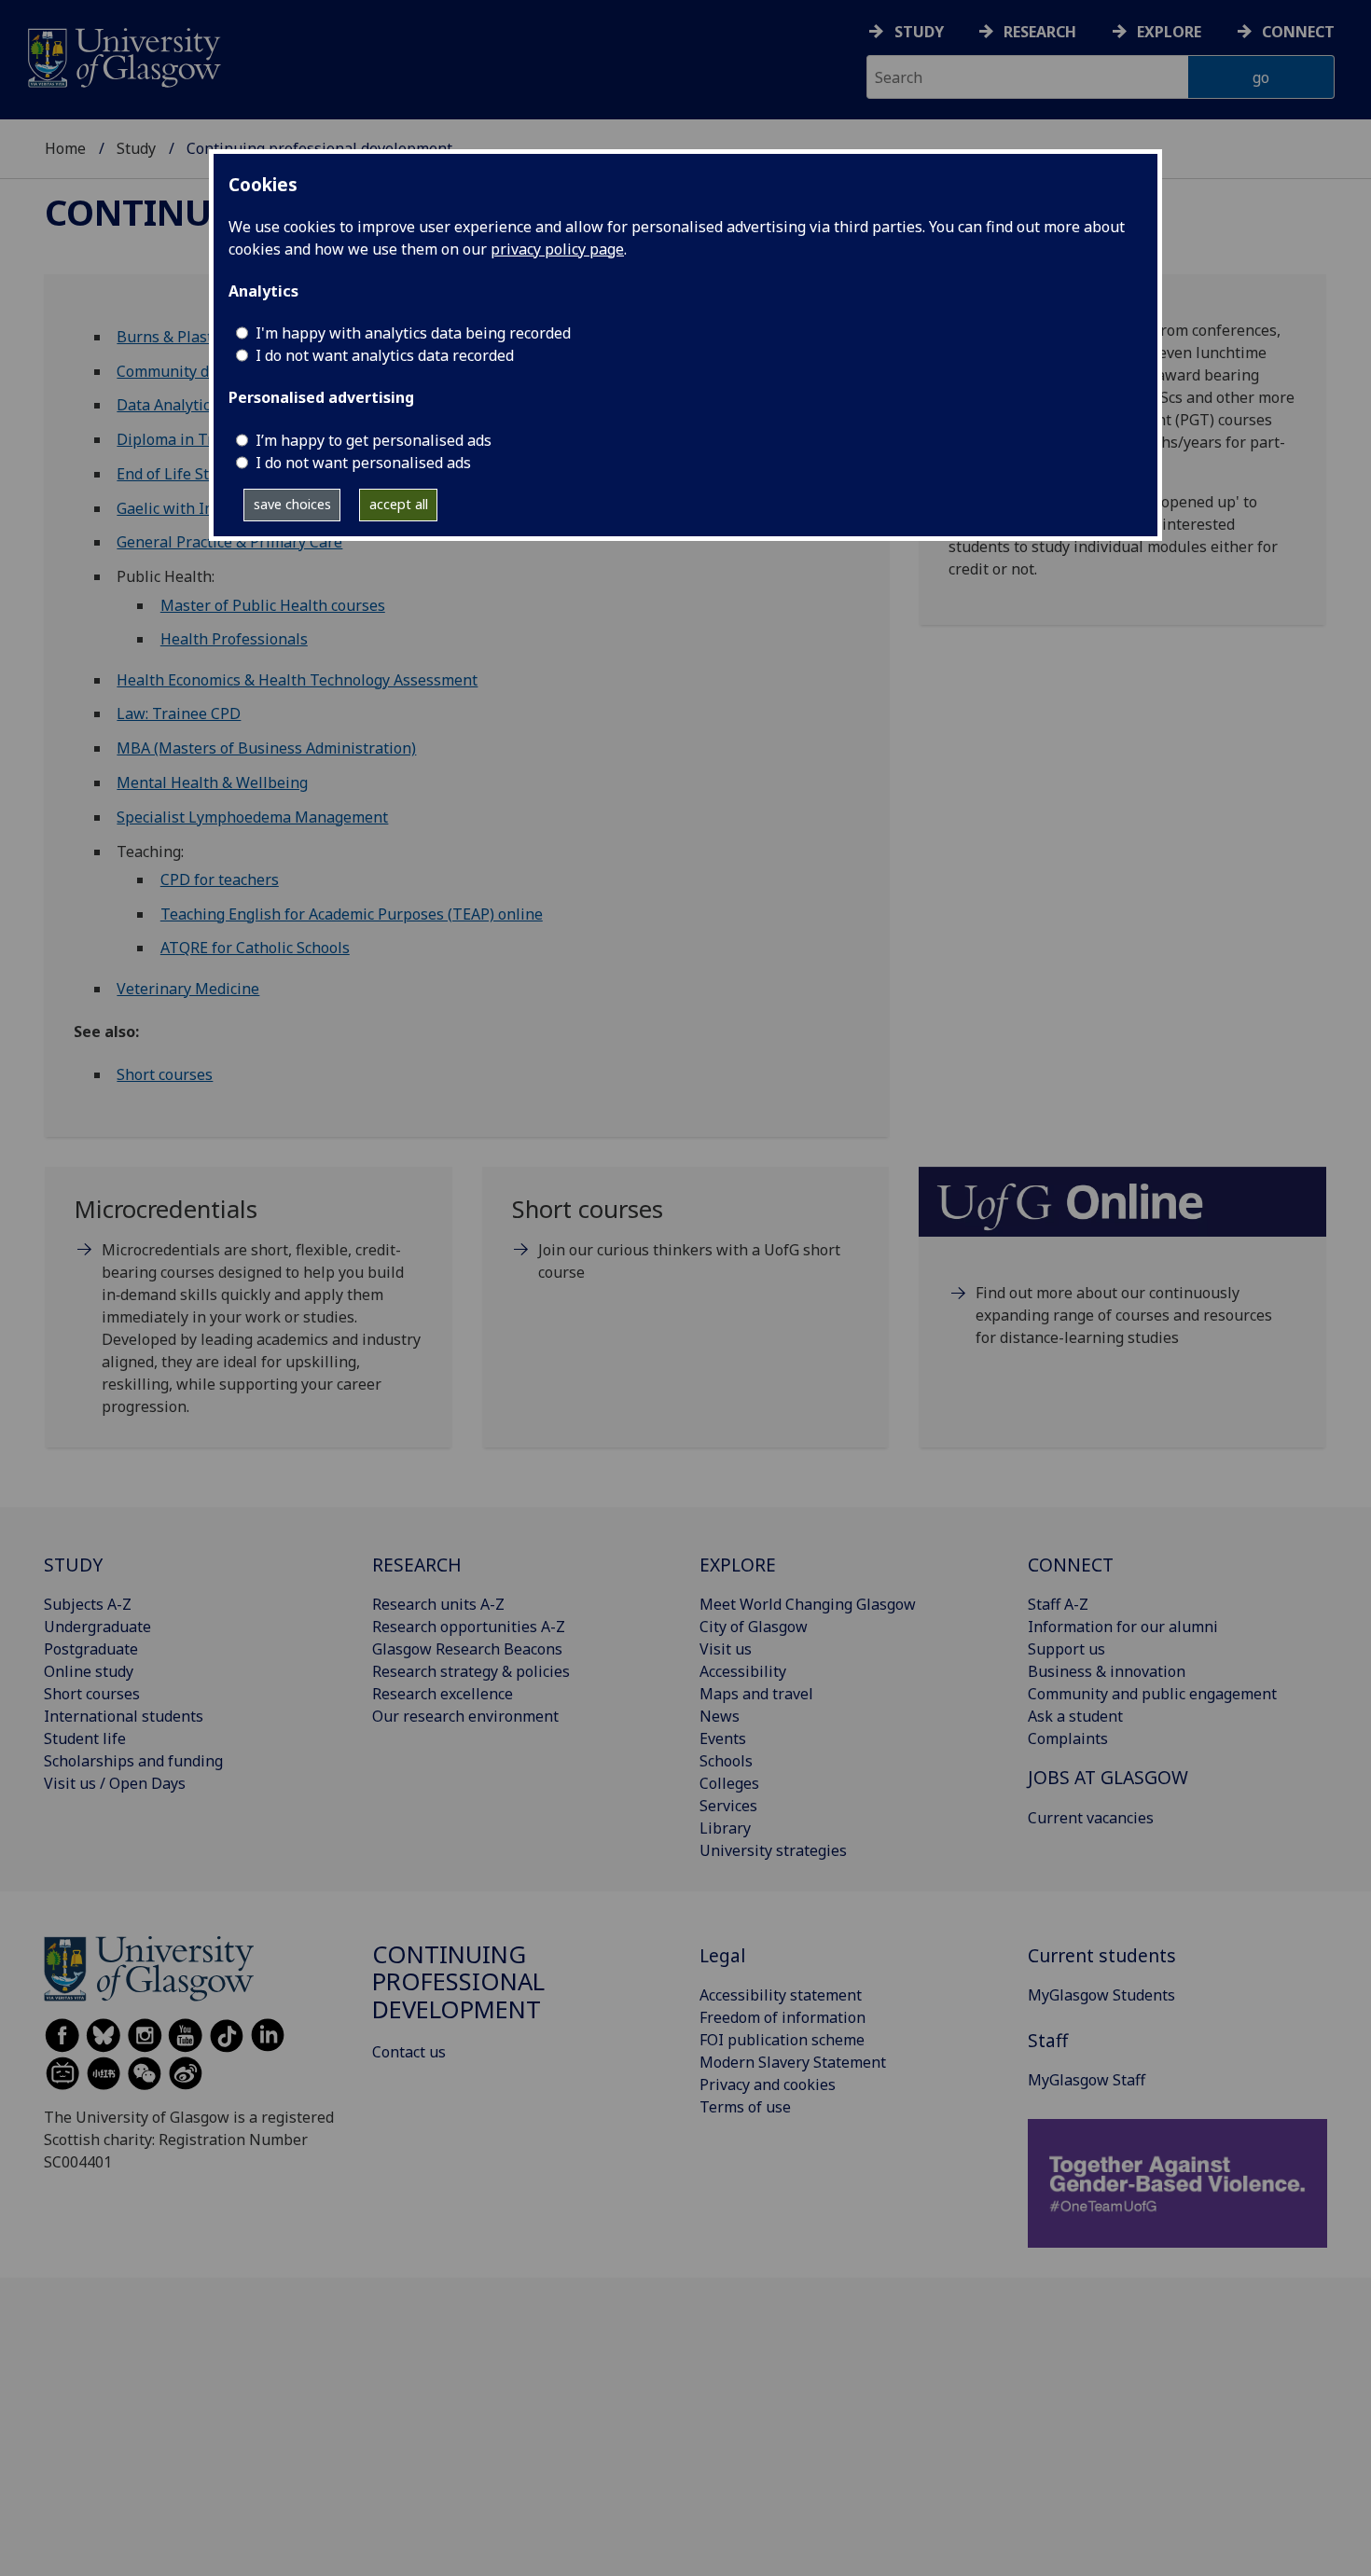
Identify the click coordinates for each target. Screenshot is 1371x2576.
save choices (292, 504)
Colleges (729, 1783)
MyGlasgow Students (1101, 1995)
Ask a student (1075, 1716)
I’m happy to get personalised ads (374, 440)
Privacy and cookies (768, 2084)
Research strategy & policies (471, 1671)
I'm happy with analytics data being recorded (413, 333)
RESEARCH (417, 1565)
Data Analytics (167, 405)
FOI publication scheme (782, 2040)
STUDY (73, 1565)
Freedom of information (782, 2017)
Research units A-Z (438, 1604)
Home (65, 148)
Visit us (726, 1649)
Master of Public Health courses (273, 605)
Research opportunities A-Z (469, 1627)
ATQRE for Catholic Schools (255, 948)
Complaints (1068, 1738)
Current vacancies (1091, 1818)
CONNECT (1071, 1565)
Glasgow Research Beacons (467, 1649)
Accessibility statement (781, 1995)
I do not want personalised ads (363, 463)
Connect (1298, 32)
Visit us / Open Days (115, 1783)
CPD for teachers (220, 879)
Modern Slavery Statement (793, 2062)
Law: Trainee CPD (179, 713)
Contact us (409, 2052)
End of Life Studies (182, 474)
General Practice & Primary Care (229, 542)
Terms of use (745, 2107)
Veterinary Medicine (188, 989)
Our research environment (465, 1716)
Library (725, 1828)
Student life (85, 1738)
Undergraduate (97, 1627)
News (720, 1716)
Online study (89, 1671)
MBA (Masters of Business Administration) (266, 748)
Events (723, 1738)
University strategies (773, 1850)
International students (124, 1716)
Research (1040, 32)
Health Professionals (234, 639)
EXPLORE (738, 1565)
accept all (399, 504)
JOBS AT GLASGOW (1108, 1777)
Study (919, 32)
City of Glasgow (754, 1627)
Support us (1066, 1649)
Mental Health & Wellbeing (212, 782)
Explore (1169, 32)
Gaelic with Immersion (196, 508)
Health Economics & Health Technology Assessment (297, 680)
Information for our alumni (1123, 1627)
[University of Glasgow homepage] (123, 55)
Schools (726, 1761)
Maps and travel (756, 1694)
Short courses (165, 1074)
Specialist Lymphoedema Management (252, 817)
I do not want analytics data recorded (385, 355)
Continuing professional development (458, 1982)
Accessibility (743, 1671)
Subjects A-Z (88, 1604)
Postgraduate (91, 1649)
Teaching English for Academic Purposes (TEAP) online (352, 914)
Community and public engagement (1152, 1694)
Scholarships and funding (133, 1761)
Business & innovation (1107, 1671)
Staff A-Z (1058, 1604)
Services (728, 1806)
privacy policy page (557, 249)
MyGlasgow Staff (1087, 2080)
